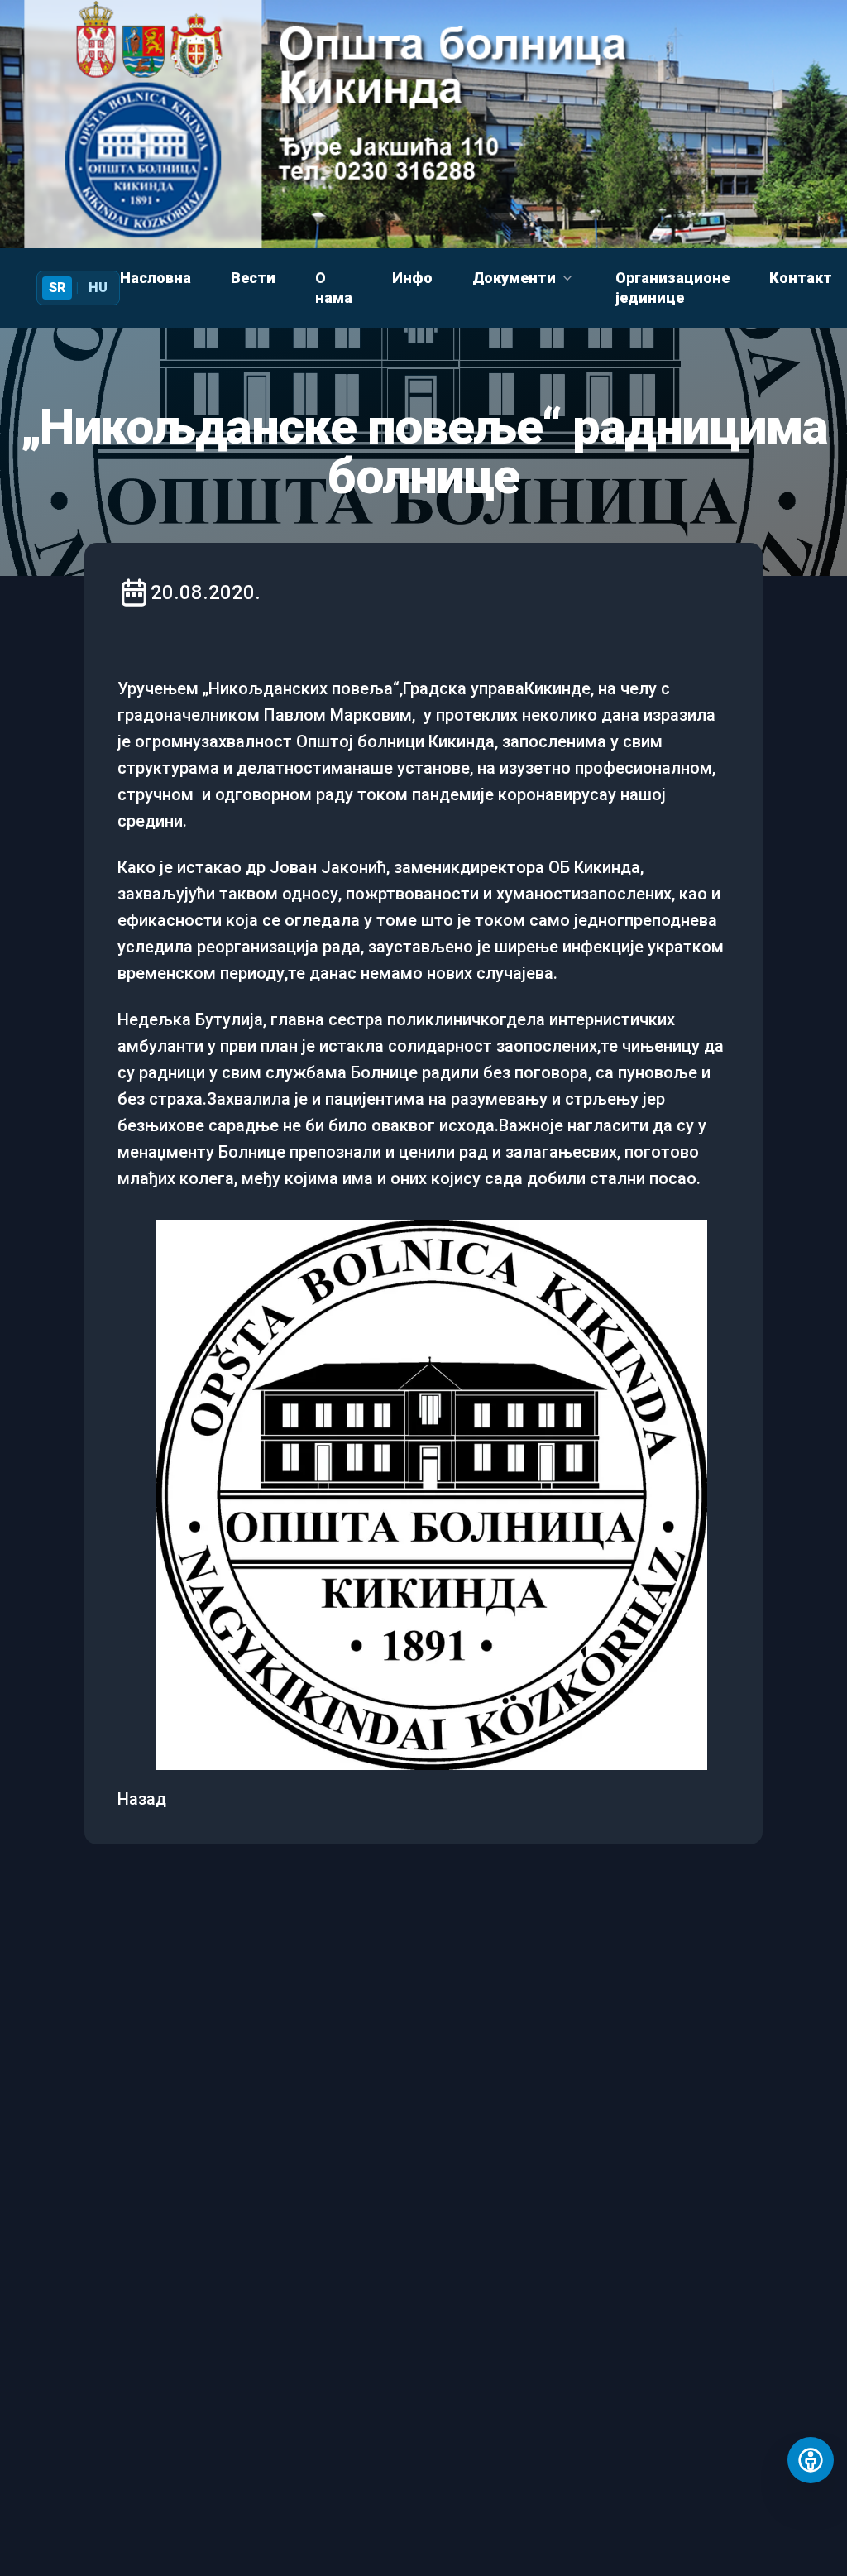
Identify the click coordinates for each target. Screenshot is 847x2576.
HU (98, 288)
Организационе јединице (672, 288)
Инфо (412, 278)
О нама (334, 288)
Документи (514, 278)
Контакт (801, 278)
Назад (142, 1799)
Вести (253, 278)
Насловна (156, 278)
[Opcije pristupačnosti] (811, 2460)
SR (57, 288)
